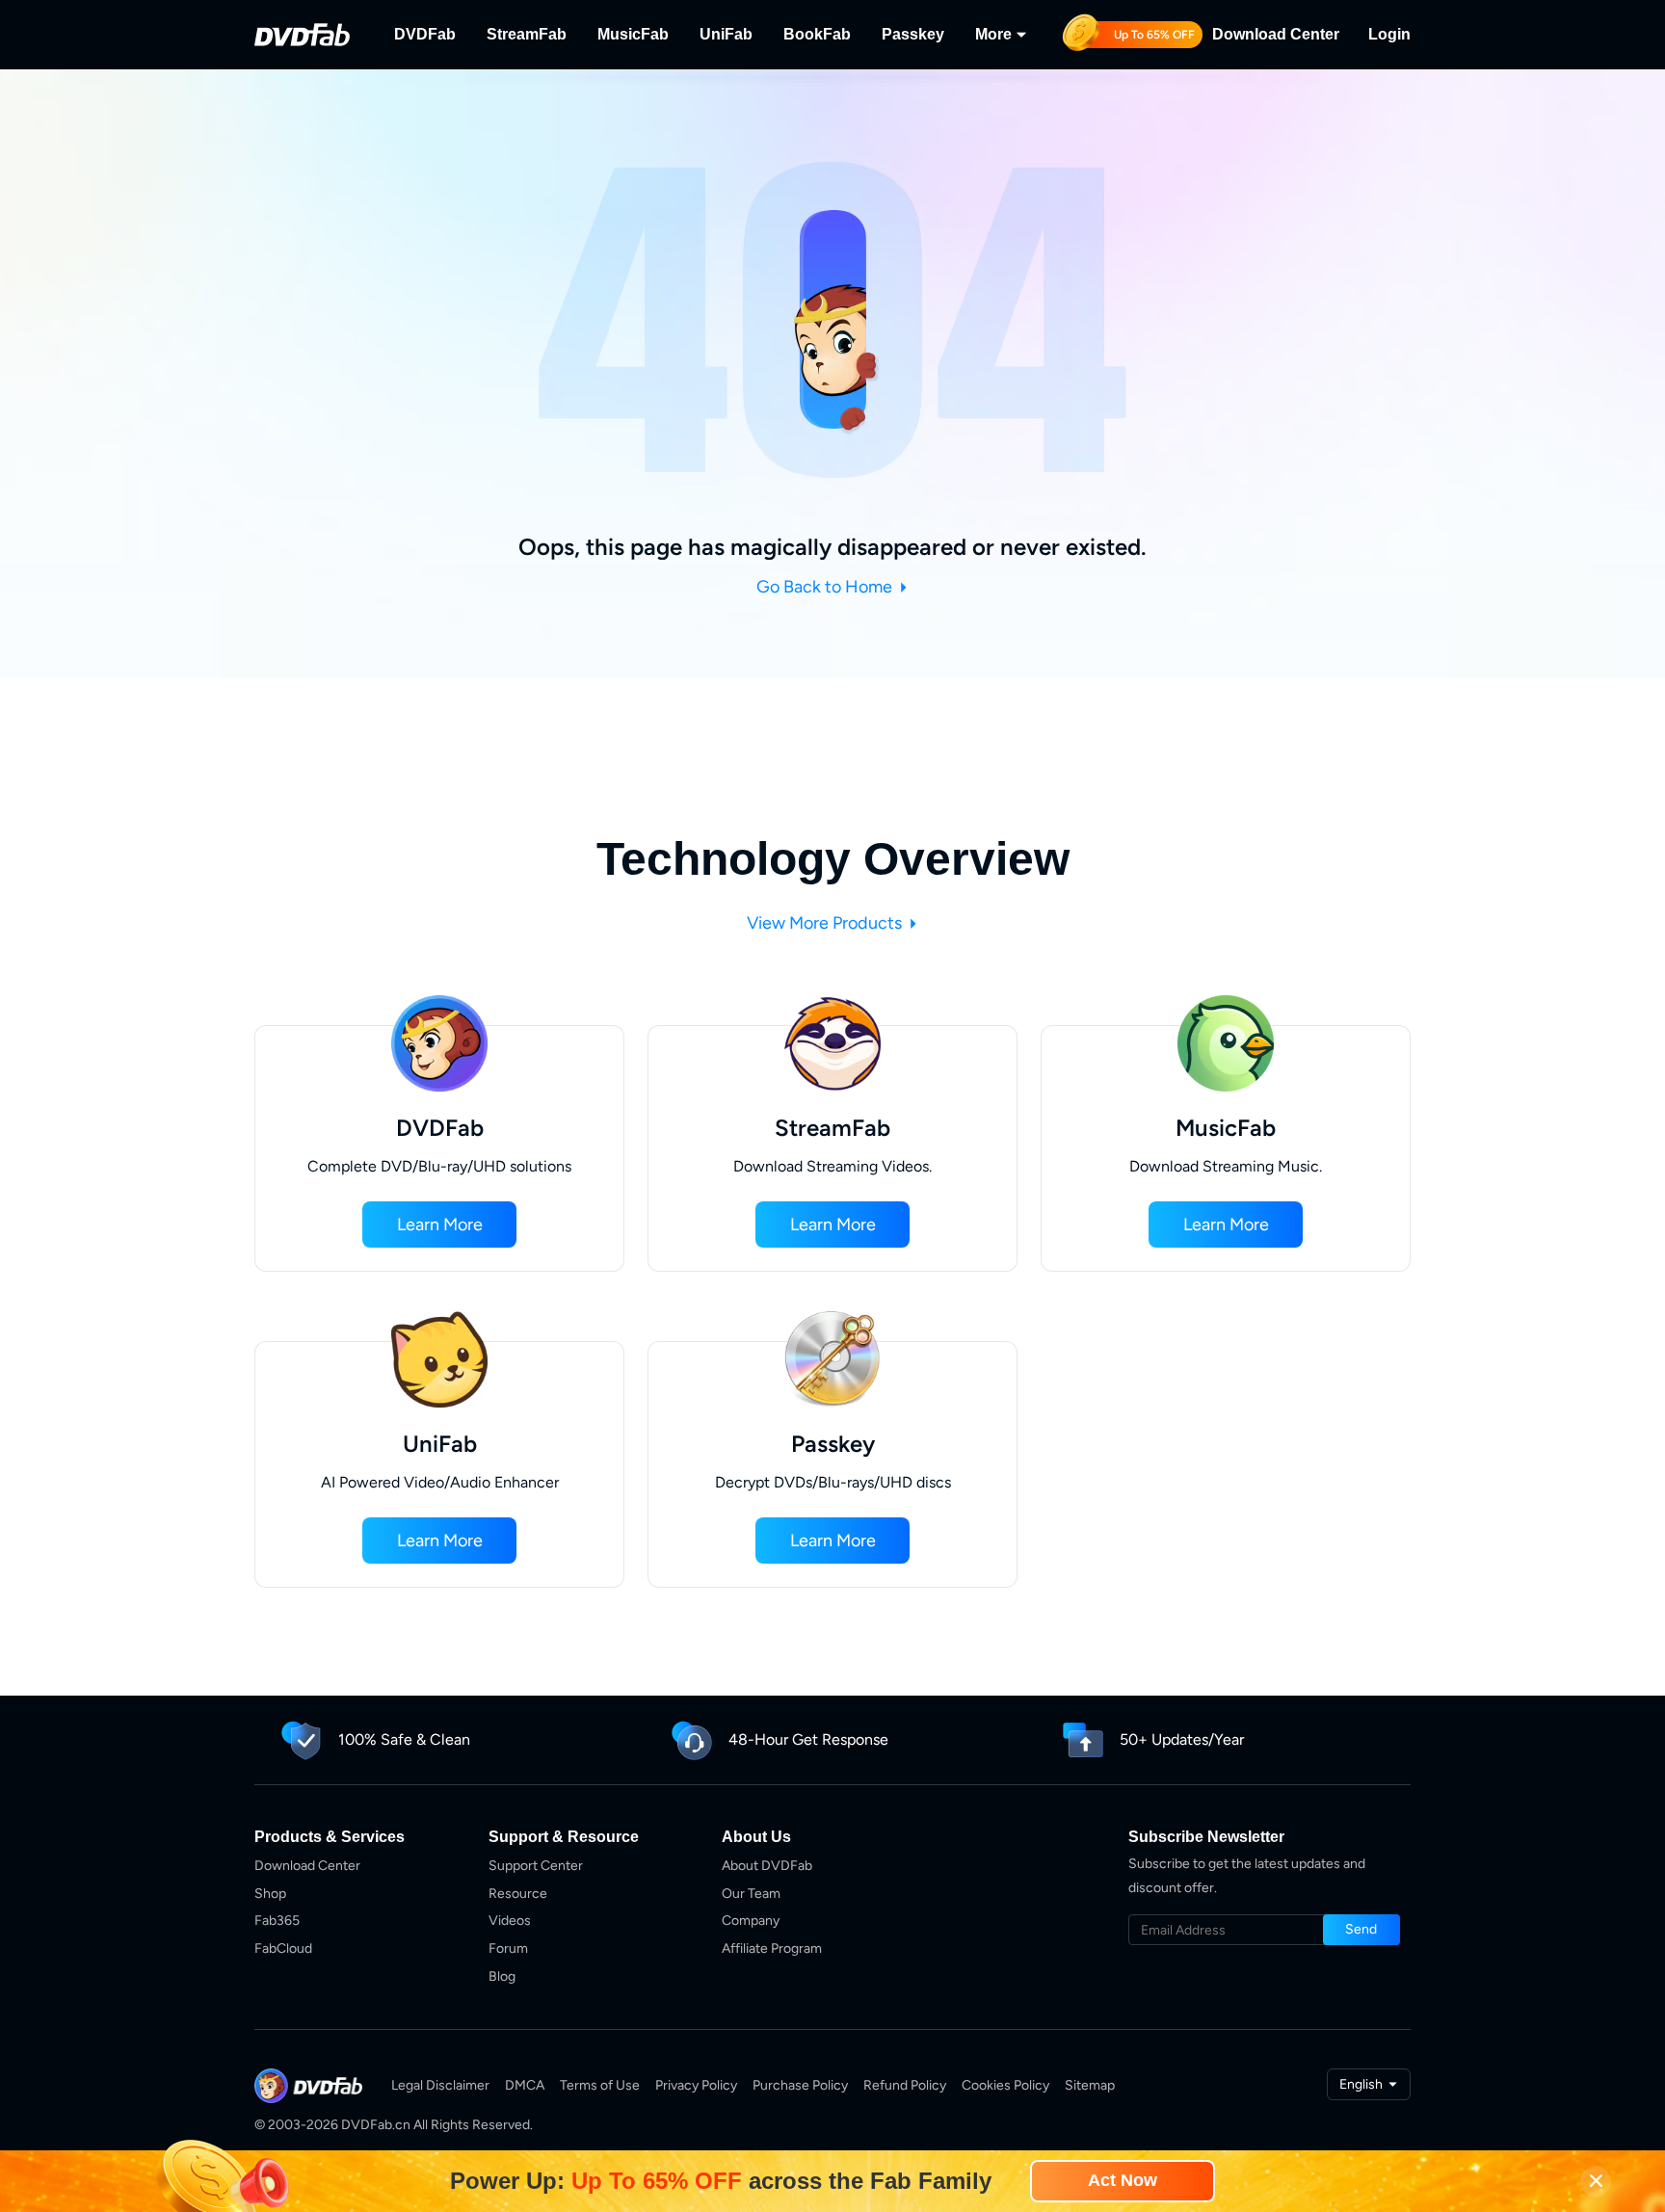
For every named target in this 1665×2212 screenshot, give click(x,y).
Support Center (536, 1866)
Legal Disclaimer (440, 2085)
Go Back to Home (826, 587)
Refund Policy (905, 2085)
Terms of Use (600, 2085)
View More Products (826, 923)
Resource (518, 1894)
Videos (510, 1921)
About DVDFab (767, 1866)
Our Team (751, 1894)
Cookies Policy (1005, 2085)
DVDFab (425, 34)
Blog (502, 1976)
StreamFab (527, 34)
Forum (508, 1949)
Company (751, 1921)
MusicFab (633, 34)
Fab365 (277, 1921)
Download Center (1276, 34)
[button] (439, 1224)
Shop (270, 1894)
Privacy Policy (696, 2085)
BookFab (817, 34)
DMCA (525, 2085)
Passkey (913, 34)
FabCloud (283, 1949)
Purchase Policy (800, 2085)
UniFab (726, 34)
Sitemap (1090, 2085)
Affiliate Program (772, 1949)
